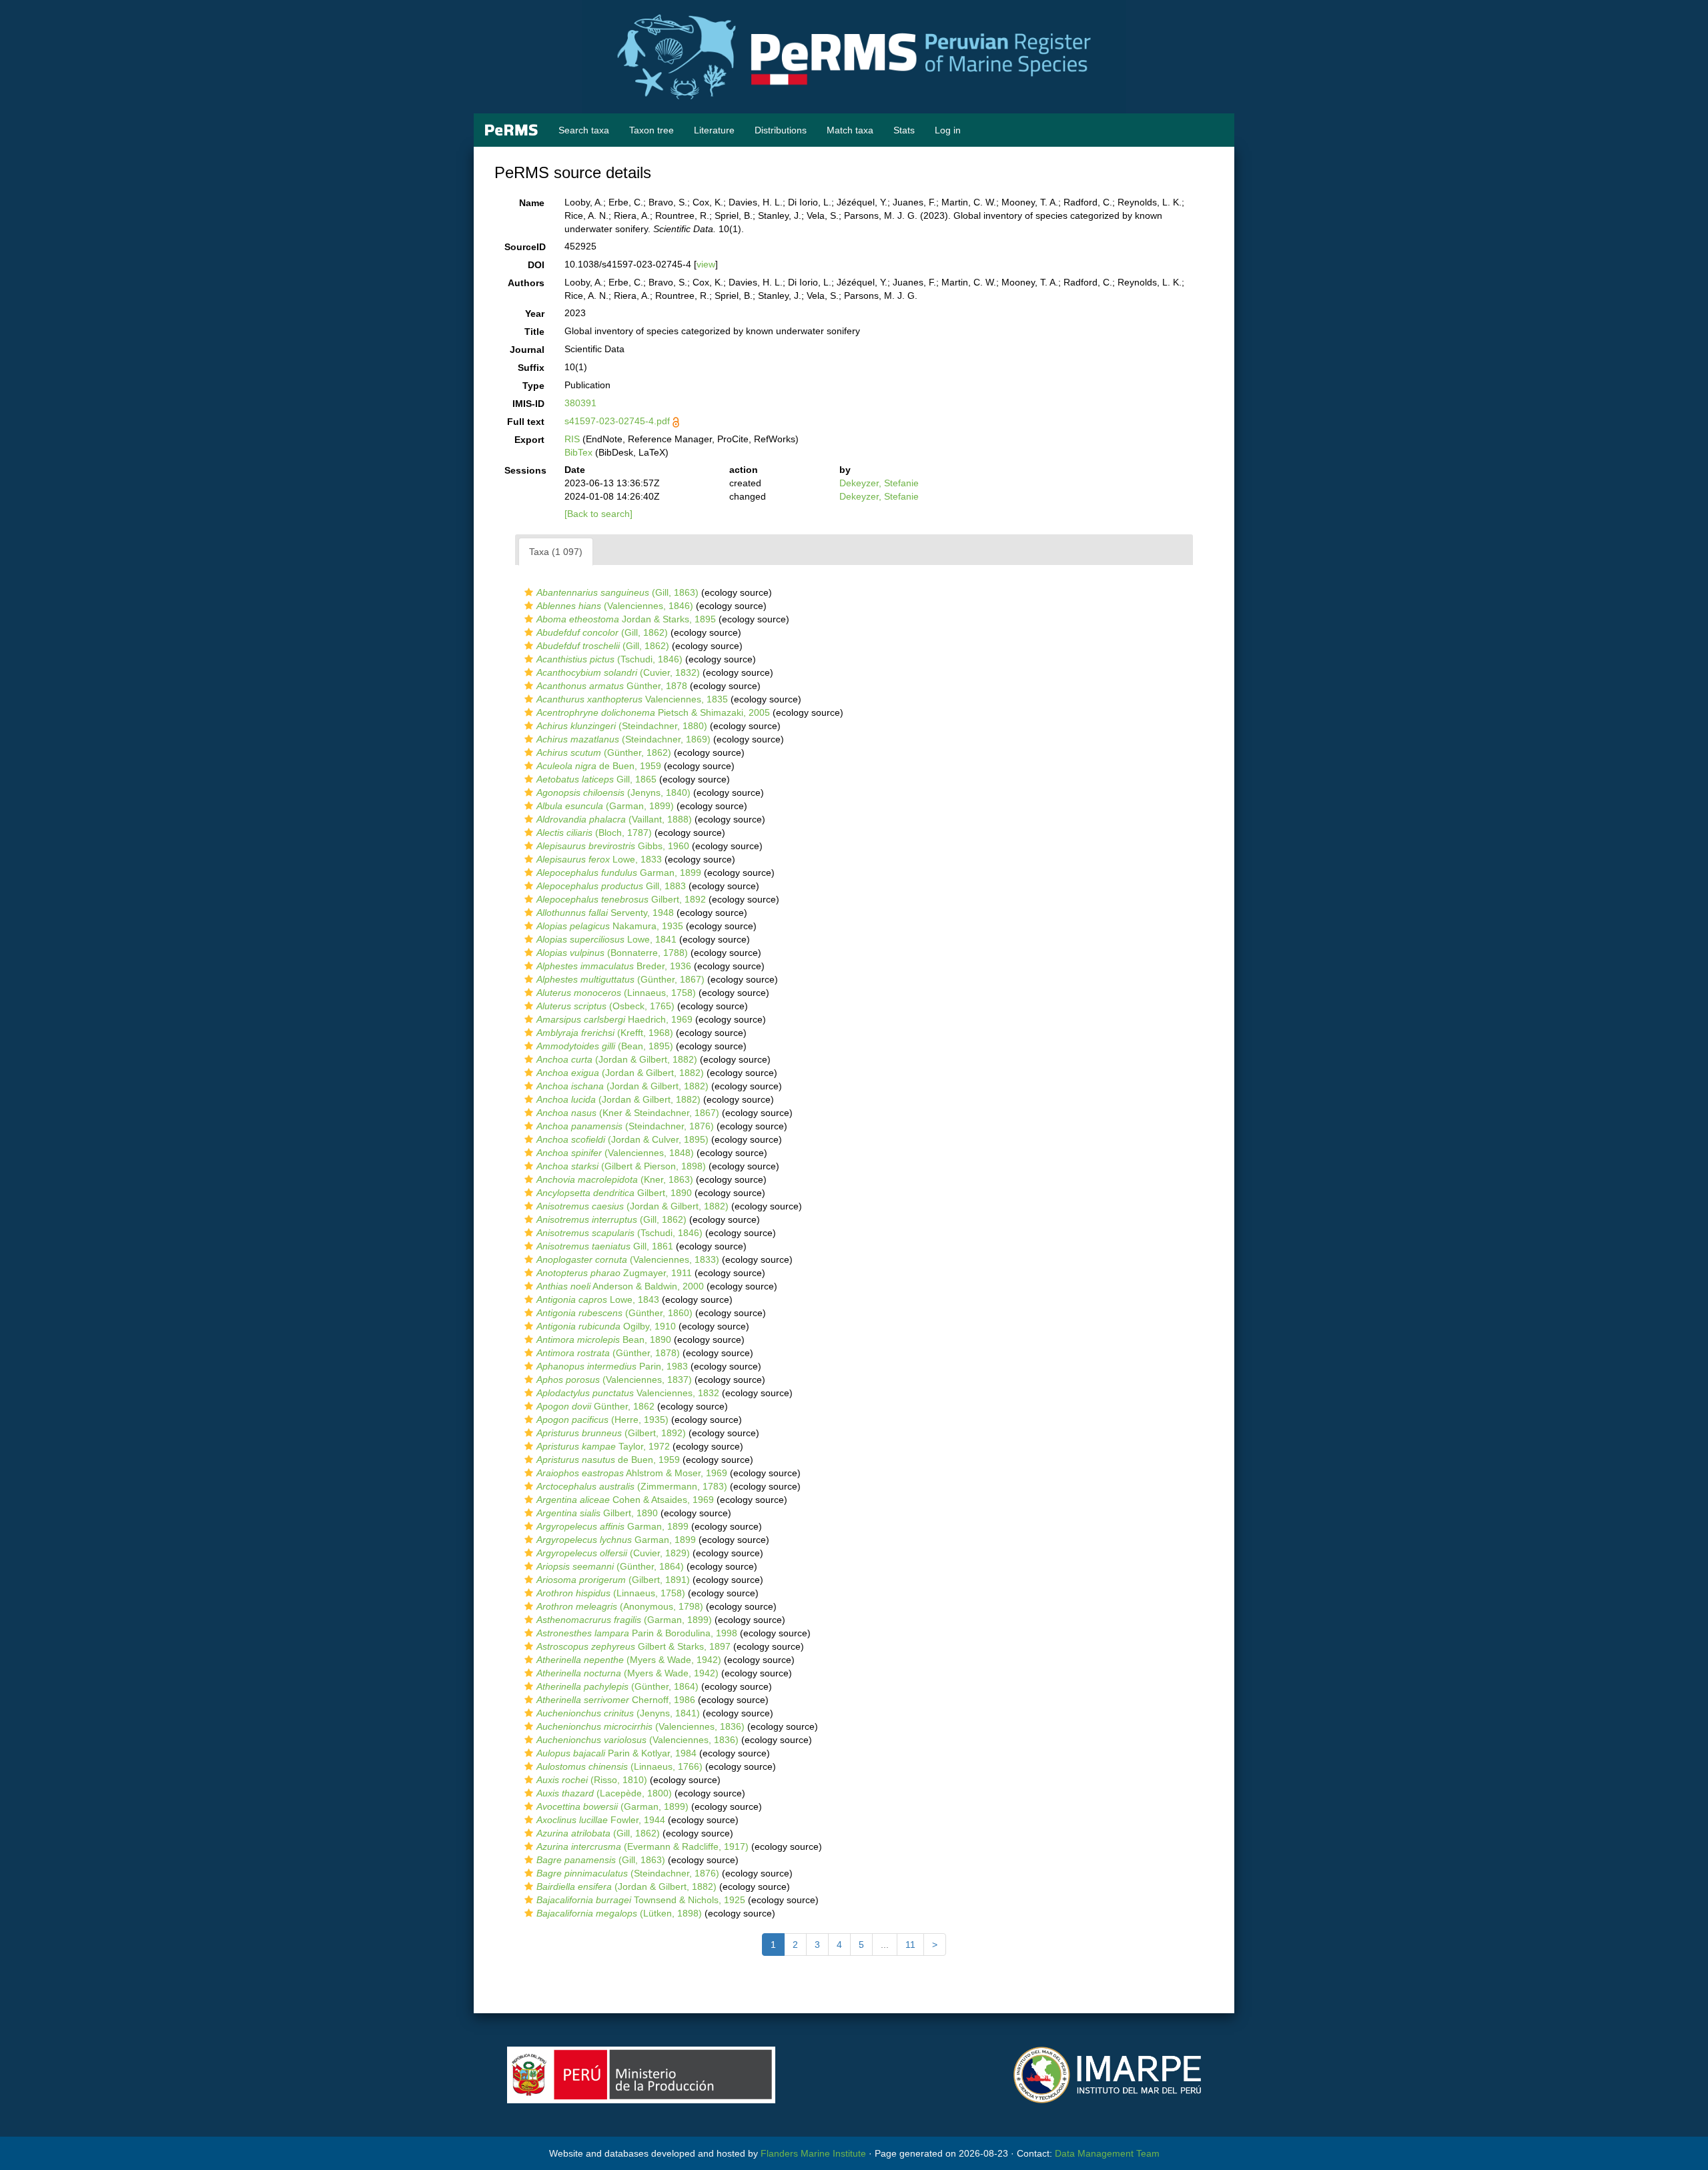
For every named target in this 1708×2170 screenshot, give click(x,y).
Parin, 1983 (612, 1366)
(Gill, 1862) (602, 632)
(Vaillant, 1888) (614, 819)
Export (529, 440)
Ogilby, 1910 (606, 1326)
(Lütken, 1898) (619, 1913)
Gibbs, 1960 (613, 846)
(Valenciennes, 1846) (615, 606)
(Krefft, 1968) (605, 1033)
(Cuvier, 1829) (613, 1553)
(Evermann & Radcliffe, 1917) (643, 1846)
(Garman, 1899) (605, 806)
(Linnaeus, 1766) (619, 1766)
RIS (572, 439)
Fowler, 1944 (601, 1820)
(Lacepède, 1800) (604, 1793)
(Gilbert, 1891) (613, 1580)
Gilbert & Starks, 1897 (633, 1646)
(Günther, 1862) (604, 752)
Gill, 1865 (596, 779)
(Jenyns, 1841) (618, 1713)
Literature (714, 130)
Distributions (781, 130)
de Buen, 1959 (599, 766)
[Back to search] (598, 514)
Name (532, 203)
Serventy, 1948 (605, 913)
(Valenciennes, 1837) (614, 1380)
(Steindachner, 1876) (625, 1126)
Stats (904, 130)
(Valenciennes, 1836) (640, 1726)
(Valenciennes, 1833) (628, 1259)
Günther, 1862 (595, 1406)
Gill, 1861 (605, 1246)
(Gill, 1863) (617, 592)
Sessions (525, 470)
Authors (526, 283)
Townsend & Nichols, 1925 (641, 1900)
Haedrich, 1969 (614, 1019)
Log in (948, 130)
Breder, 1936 (614, 966)
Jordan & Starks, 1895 (626, 619)
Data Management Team (1107, 2153)
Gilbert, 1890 (614, 1193)
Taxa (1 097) (556, 552)
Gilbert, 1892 (621, 899)
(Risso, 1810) (592, 1780)
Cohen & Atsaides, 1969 (625, 1500)
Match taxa (850, 130)
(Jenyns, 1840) (613, 792)
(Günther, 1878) (608, 1353)
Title (534, 332)
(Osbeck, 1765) (605, 1006)
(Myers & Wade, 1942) (629, 1660)
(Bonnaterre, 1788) (612, 953)
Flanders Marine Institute (813, 2153)
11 (910, 1945)
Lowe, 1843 (598, 1299)
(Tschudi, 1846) (609, 659)
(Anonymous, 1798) (620, 1606)
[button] (529, 592)
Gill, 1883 (611, 886)
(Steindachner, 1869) (623, 739)
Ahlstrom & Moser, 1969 (632, 1473)
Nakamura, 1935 (610, 926)
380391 (580, 403)
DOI (536, 265)
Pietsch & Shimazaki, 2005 (653, 712)
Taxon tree (652, 130)
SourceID (525, 247)
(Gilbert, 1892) (611, 1433)
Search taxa (584, 130)
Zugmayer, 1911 (614, 1273)
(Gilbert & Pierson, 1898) (621, 1166)
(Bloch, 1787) (594, 833)
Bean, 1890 (604, 1339)
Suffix (531, 368)
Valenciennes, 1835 (632, 699)
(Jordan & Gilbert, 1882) (617, 1059)
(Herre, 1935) (602, 1420)
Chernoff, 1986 (616, 1700)
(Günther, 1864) (610, 1566)
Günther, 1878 (612, 686)
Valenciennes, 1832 (628, 1393)
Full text (526, 422)
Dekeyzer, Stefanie (879, 483)
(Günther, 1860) (614, 1313)
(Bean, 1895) (605, 1046)
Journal (527, 350)
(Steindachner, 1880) (622, 726)
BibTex (578, 452)
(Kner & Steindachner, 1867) (628, 1113)
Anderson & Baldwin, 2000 (620, 1286)
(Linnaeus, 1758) (616, 993)
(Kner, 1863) (615, 1179)
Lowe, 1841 (606, 939)
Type (533, 386)
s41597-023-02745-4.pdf (617, 421)
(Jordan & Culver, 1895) (622, 1139)
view (706, 264)
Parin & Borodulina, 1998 (637, 1633)
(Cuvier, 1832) (618, 672)
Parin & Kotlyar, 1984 (616, 1753)
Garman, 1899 (619, 873)
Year (535, 314)
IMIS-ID (528, 404)
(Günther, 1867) (620, 979)
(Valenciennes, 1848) (615, 1153)
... (885, 1945)
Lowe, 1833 (599, 859)
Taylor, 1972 (603, 1446)
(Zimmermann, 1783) (632, 1486)
